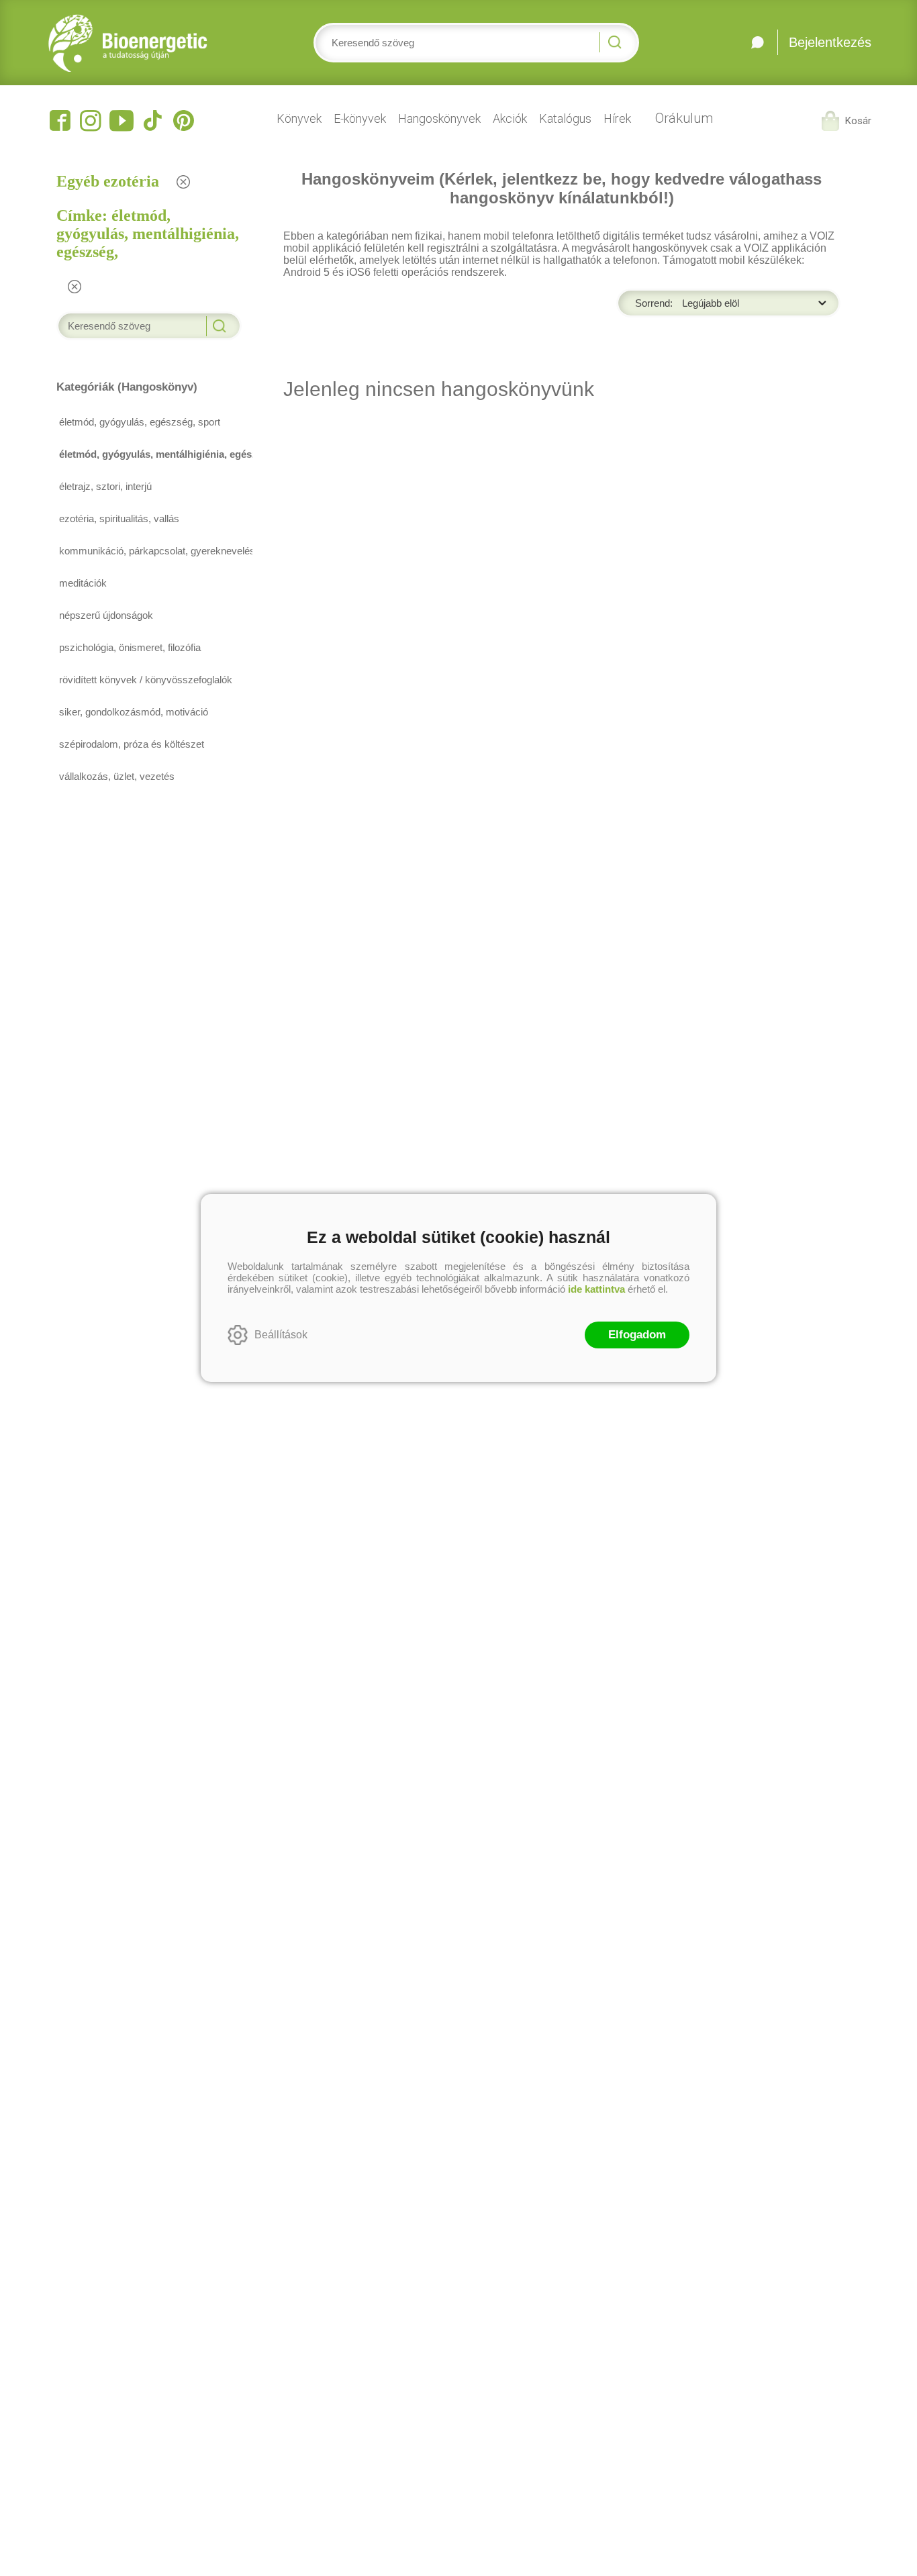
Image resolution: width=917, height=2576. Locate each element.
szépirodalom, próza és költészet (132, 744)
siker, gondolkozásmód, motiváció (134, 712)
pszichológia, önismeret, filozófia (130, 647)
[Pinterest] (183, 121)
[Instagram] (91, 121)
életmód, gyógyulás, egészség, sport (140, 422)
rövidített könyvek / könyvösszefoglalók (146, 680)
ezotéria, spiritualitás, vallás (119, 518)
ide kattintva (596, 1289)
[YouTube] (122, 121)
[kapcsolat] (758, 42)
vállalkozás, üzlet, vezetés (117, 776)
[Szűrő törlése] (184, 182)
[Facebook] (60, 121)
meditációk (83, 583)
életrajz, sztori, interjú (105, 486)
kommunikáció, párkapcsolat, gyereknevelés (151, 551)
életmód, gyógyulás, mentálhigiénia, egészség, (151, 454)
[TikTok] (152, 121)
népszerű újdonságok (106, 615)
